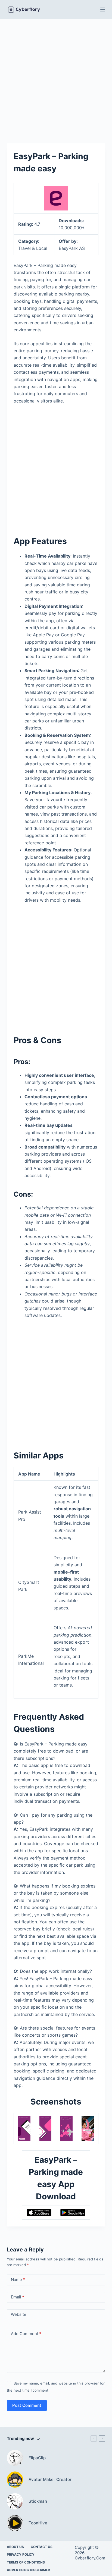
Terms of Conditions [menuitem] (26, 2562)
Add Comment (26, 2334)
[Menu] (103, 10)
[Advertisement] (56, 77)
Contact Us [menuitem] (42, 2547)
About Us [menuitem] (15, 2547)
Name (18, 2280)
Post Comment (27, 2405)
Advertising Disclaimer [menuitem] (28, 2570)
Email (18, 2297)
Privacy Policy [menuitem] (21, 2554)
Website (19, 2314)
